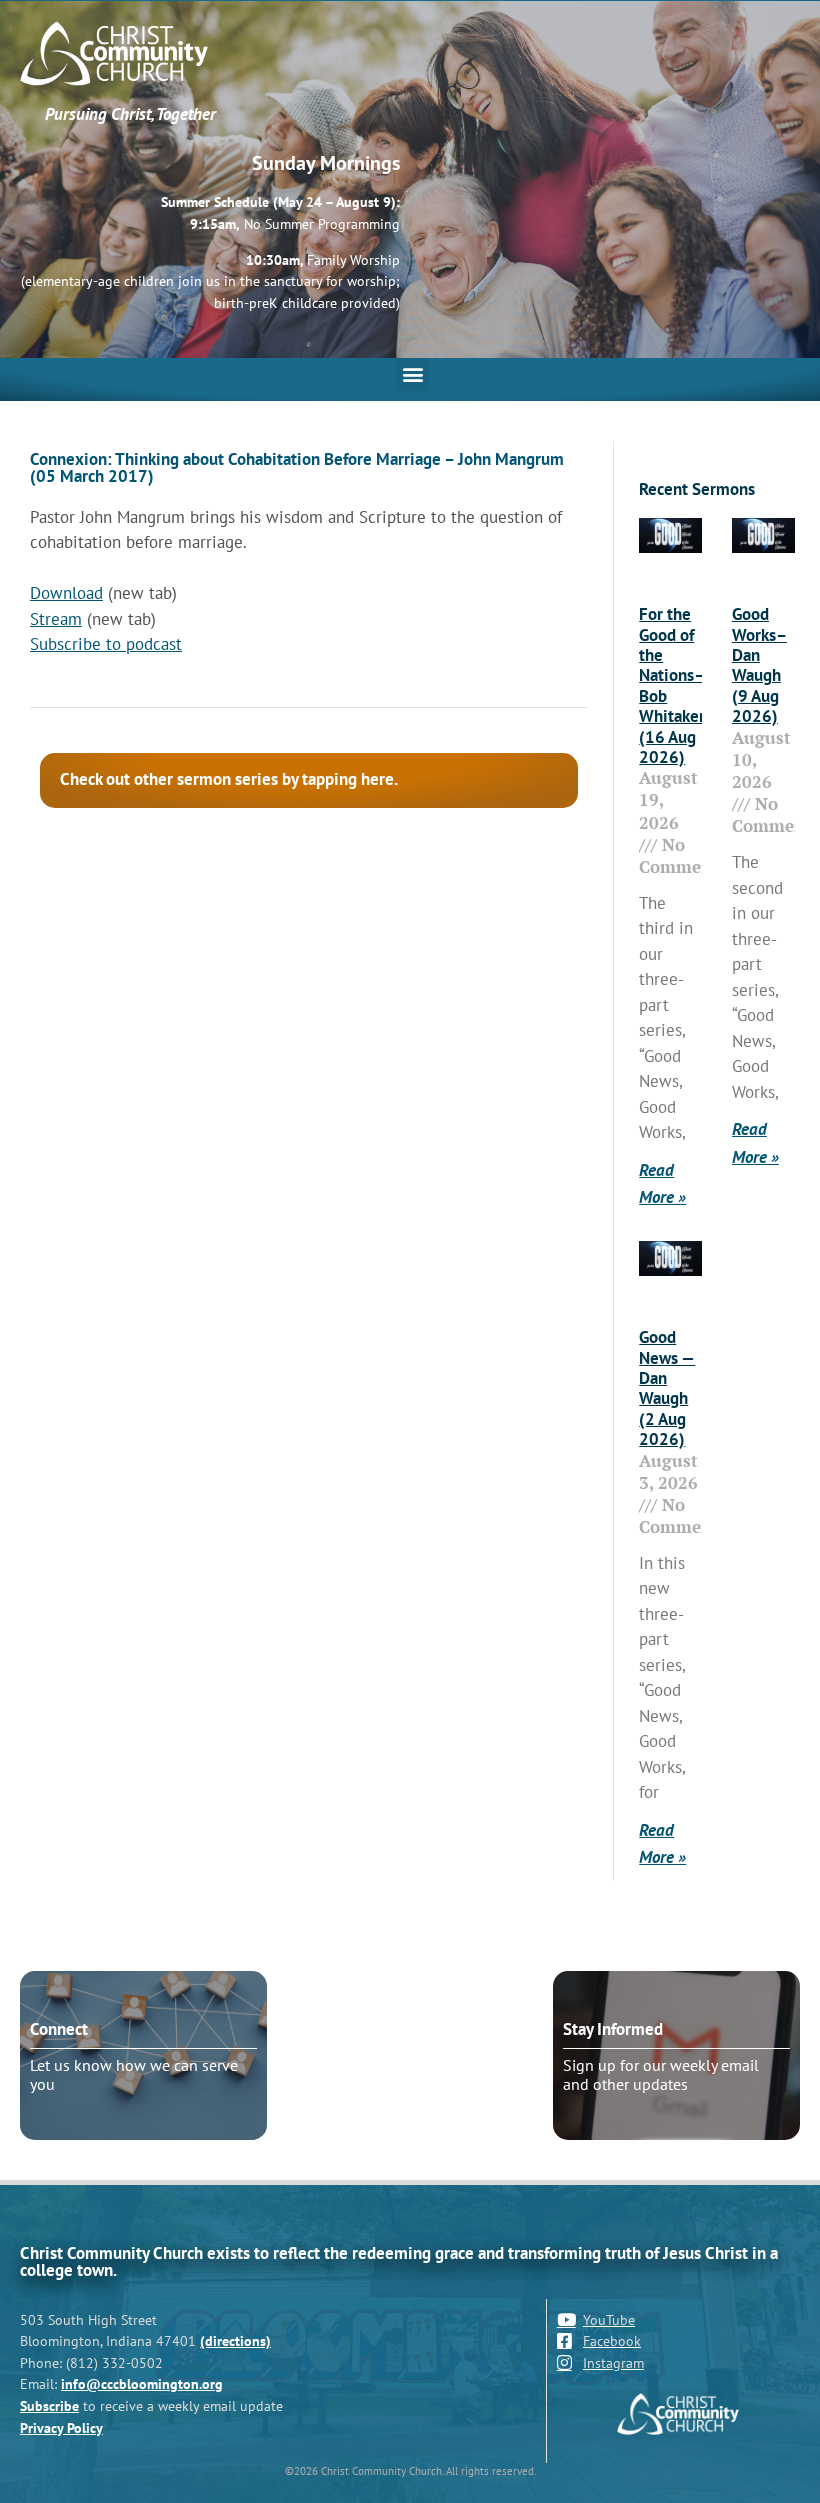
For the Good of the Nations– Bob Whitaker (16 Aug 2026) (672, 685)
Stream (56, 619)
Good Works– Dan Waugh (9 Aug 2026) (759, 665)
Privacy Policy (61, 2427)
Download (66, 593)
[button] (412, 374)
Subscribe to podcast (106, 644)
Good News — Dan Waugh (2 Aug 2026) (667, 1388)
